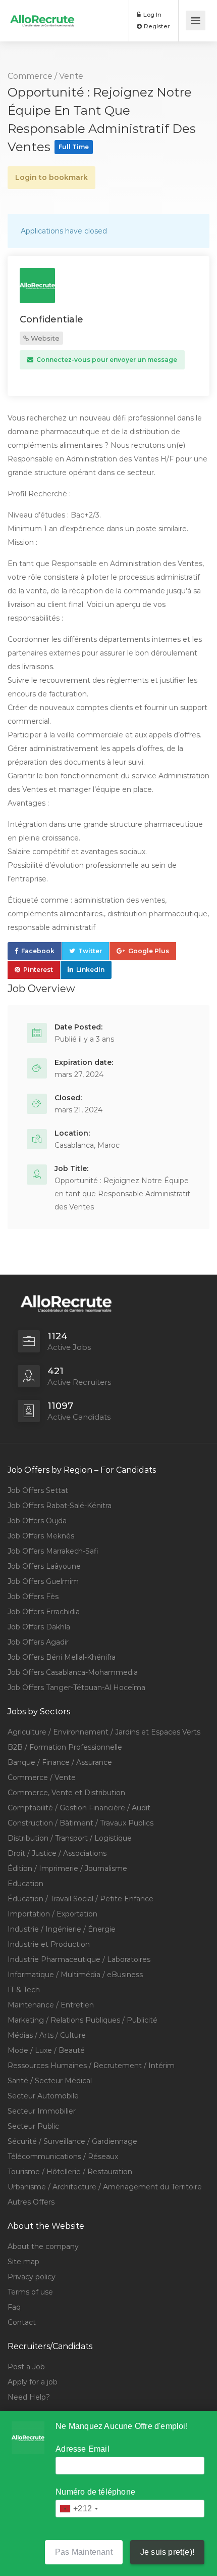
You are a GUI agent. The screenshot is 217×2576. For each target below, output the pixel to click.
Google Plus (149, 951)
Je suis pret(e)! (167, 2552)
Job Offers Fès (33, 1597)
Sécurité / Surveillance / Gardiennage (72, 2141)
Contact (22, 2322)
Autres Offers (31, 2202)
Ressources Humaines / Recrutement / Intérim (91, 2066)
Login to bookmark (51, 177)
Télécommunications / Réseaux (63, 2157)
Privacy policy (32, 2277)
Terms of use (30, 2292)
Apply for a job (33, 2382)
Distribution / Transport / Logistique (70, 1838)
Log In (152, 14)
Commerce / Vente (45, 76)
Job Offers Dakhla (39, 1627)
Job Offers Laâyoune (44, 1566)
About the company (43, 2246)
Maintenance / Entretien (51, 2005)
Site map (23, 2262)
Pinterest (38, 970)
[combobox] (78, 2509)
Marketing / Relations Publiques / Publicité (83, 2020)
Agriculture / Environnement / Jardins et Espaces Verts (104, 1732)
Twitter (90, 951)
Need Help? (29, 2397)
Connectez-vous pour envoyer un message (106, 360)
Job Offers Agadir (38, 1642)
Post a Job (26, 2367)
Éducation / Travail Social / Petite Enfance (80, 1899)
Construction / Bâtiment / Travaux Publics (80, 1823)
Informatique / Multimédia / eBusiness (75, 1975)
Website (44, 338)
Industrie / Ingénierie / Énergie (62, 1929)
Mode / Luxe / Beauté (46, 2050)
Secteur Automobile (43, 2096)
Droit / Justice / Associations (57, 1853)
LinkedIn (90, 970)
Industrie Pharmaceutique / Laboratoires (79, 1959)
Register (156, 26)
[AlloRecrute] (42, 13)
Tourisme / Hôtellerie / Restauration (70, 2172)
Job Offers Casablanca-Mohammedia (73, 1672)
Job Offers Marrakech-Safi (53, 1551)
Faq (14, 2307)
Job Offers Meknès (41, 1536)
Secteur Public (33, 2126)
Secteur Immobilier (42, 2111)
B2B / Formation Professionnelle (65, 1747)
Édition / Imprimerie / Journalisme (67, 1868)
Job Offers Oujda (37, 1521)
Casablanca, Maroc (87, 1145)
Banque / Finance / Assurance (60, 1762)
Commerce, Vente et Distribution (66, 1793)
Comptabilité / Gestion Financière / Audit (79, 1808)
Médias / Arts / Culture (47, 2035)
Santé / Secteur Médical (50, 2081)
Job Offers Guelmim (43, 1581)
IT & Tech (24, 1990)
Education (25, 1884)
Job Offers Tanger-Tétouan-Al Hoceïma (76, 1688)
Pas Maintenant (84, 2552)
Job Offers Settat (38, 1490)
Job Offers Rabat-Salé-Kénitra (60, 1506)
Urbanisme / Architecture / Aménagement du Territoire (105, 2187)
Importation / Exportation (52, 1914)
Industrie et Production (49, 1944)
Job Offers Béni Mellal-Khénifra (62, 1657)
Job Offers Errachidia (44, 1612)
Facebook (38, 951)
